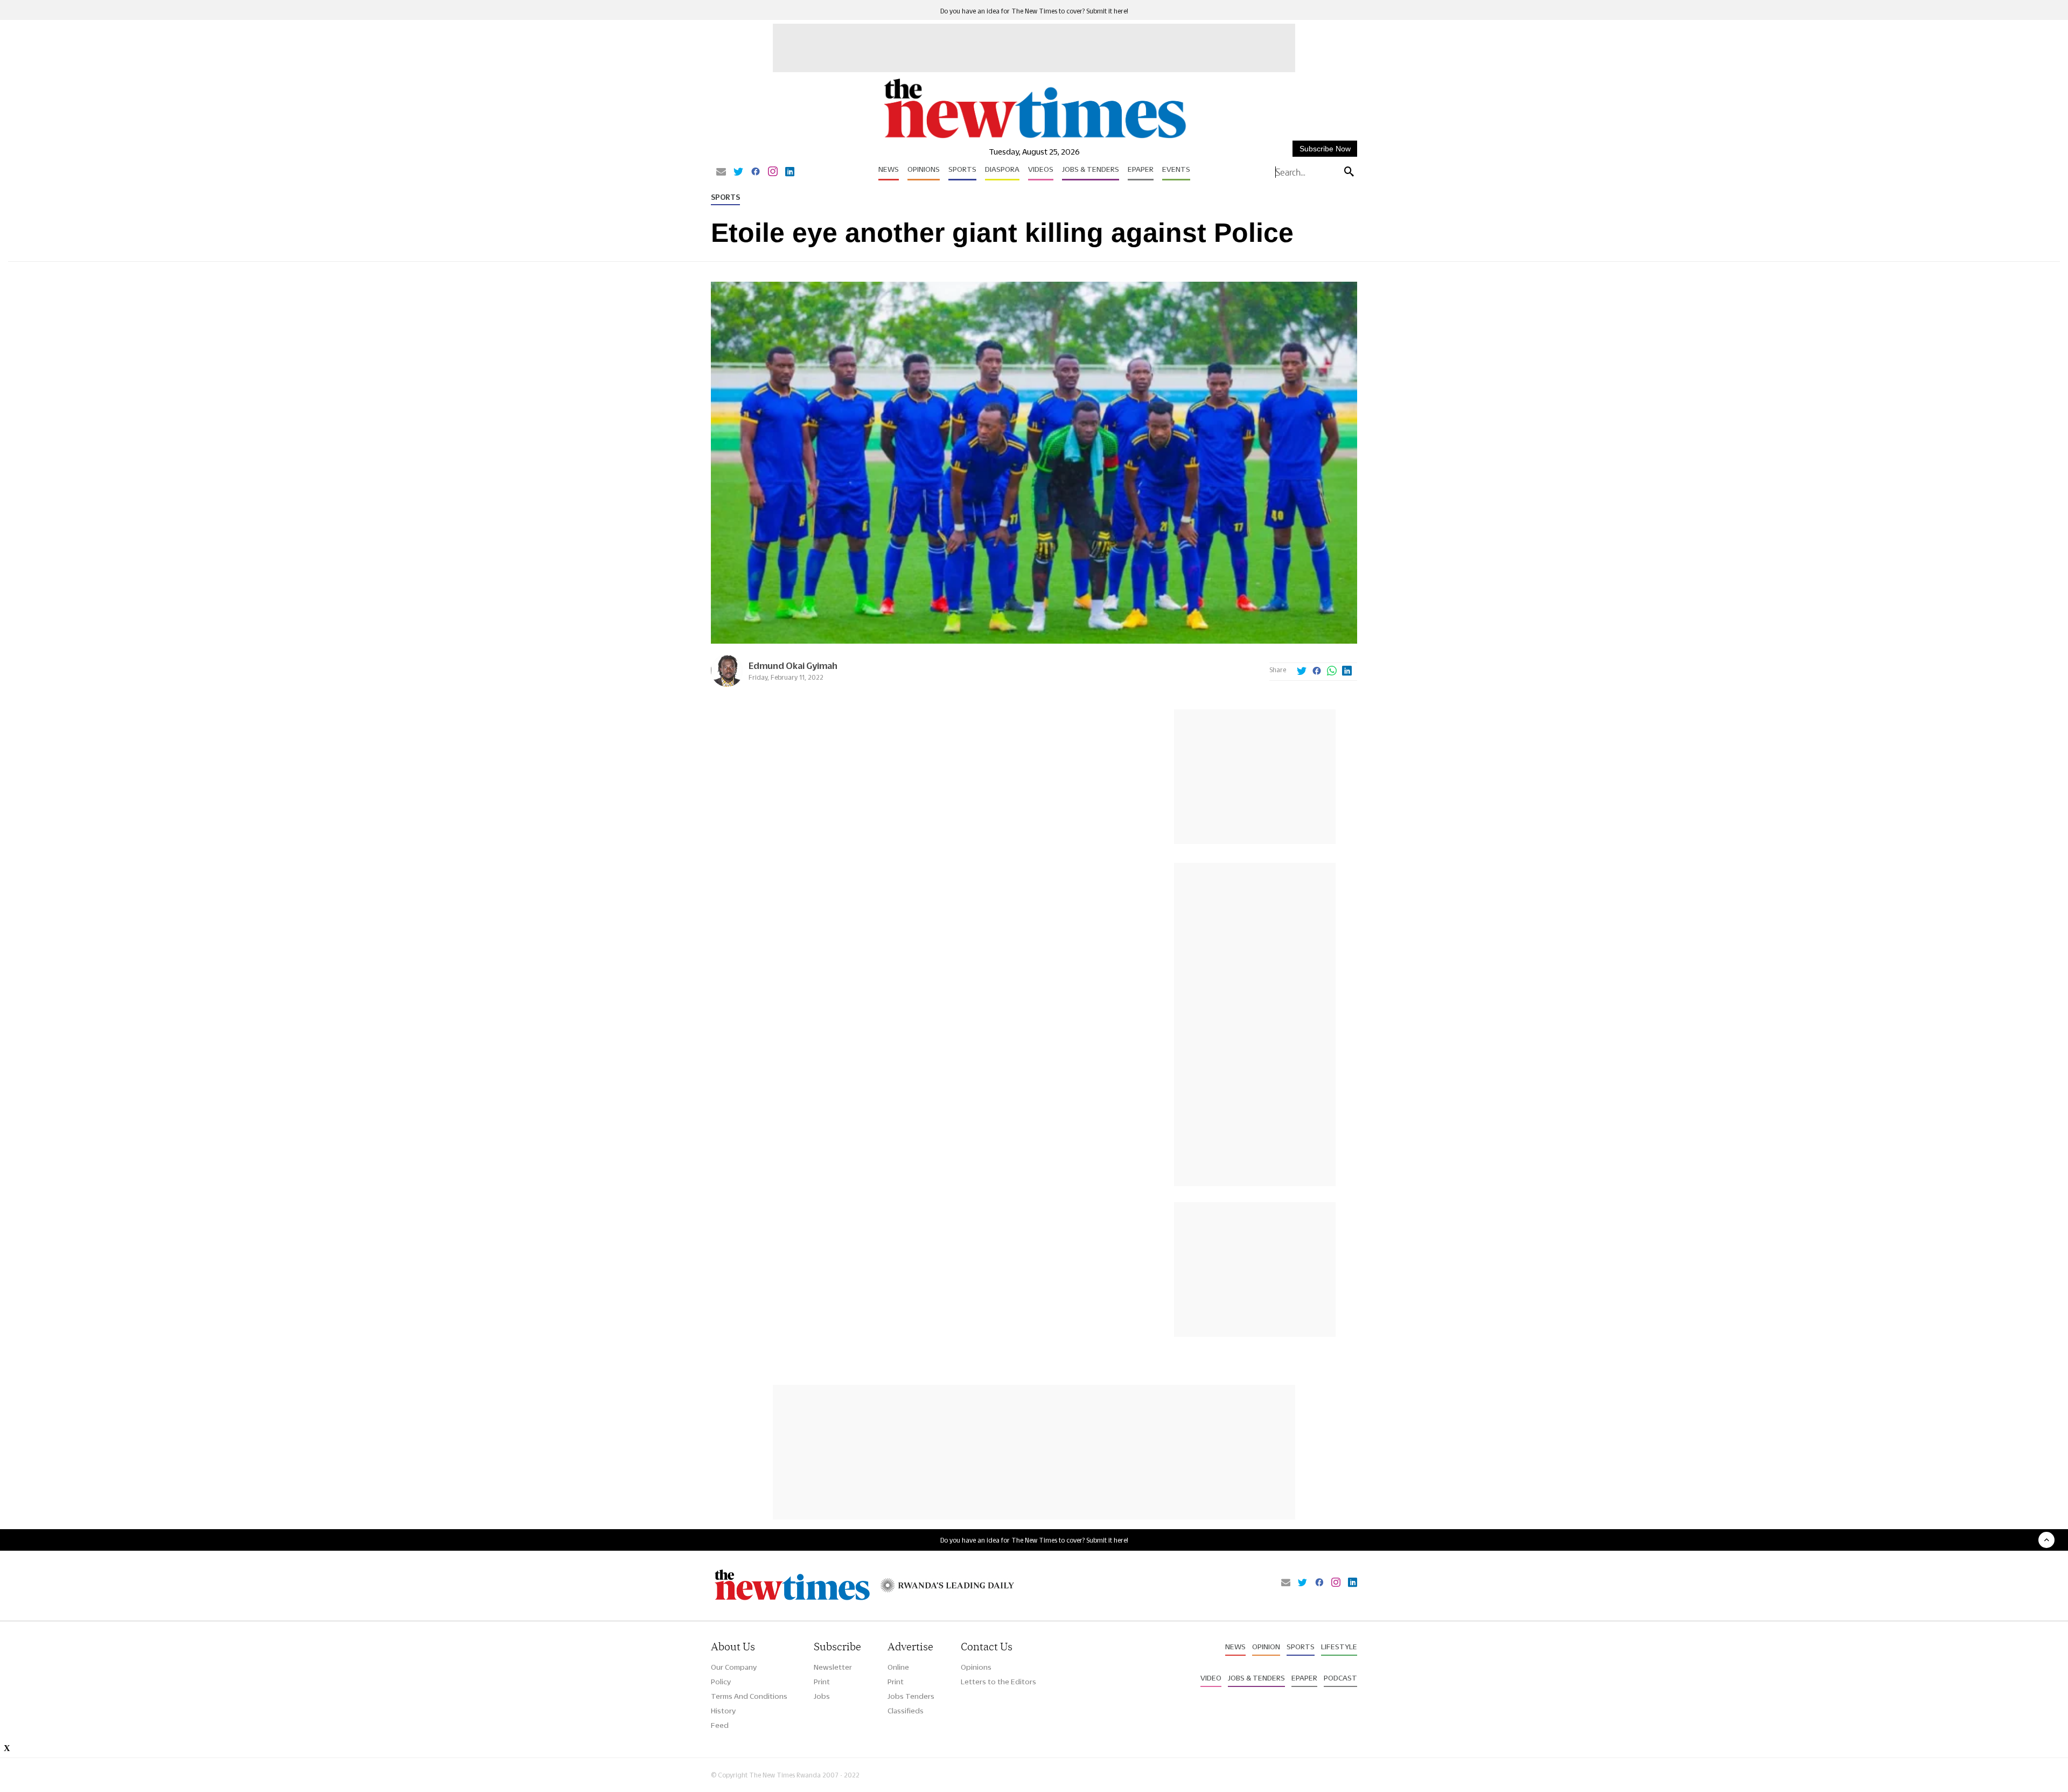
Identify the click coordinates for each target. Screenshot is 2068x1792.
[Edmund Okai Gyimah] (727, 684)
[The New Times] (1034, 139)
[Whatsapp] (1332, 672)
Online (898, 1667)
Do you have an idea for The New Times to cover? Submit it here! (1034, 11)
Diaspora (1002, 169)
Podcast (1340, 1678)
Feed (720, 1725)
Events (1176, 169)
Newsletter (833, 1667)
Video (1211, 1678)
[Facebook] (756, 172)
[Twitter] (738, 172)
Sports (962, 169)
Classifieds (906, 1711)
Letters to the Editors (998, 1682)
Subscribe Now (1325, 149)
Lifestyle (1339, 1647)
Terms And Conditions (749, 1696)
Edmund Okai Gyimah (793, 665)
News (889, 169)
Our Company (734, 1667)
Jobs (822, 1696)
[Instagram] (773, 172)
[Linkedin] (790, 172)
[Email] (721, 172)
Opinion (1266, 1647)
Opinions (924, 169)
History (723, 1711)
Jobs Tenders (911, 1696)
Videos (1041, 169)
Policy (721, 1682)
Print (822, 1682)
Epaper (1141, 169)
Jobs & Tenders (1091, 169)
